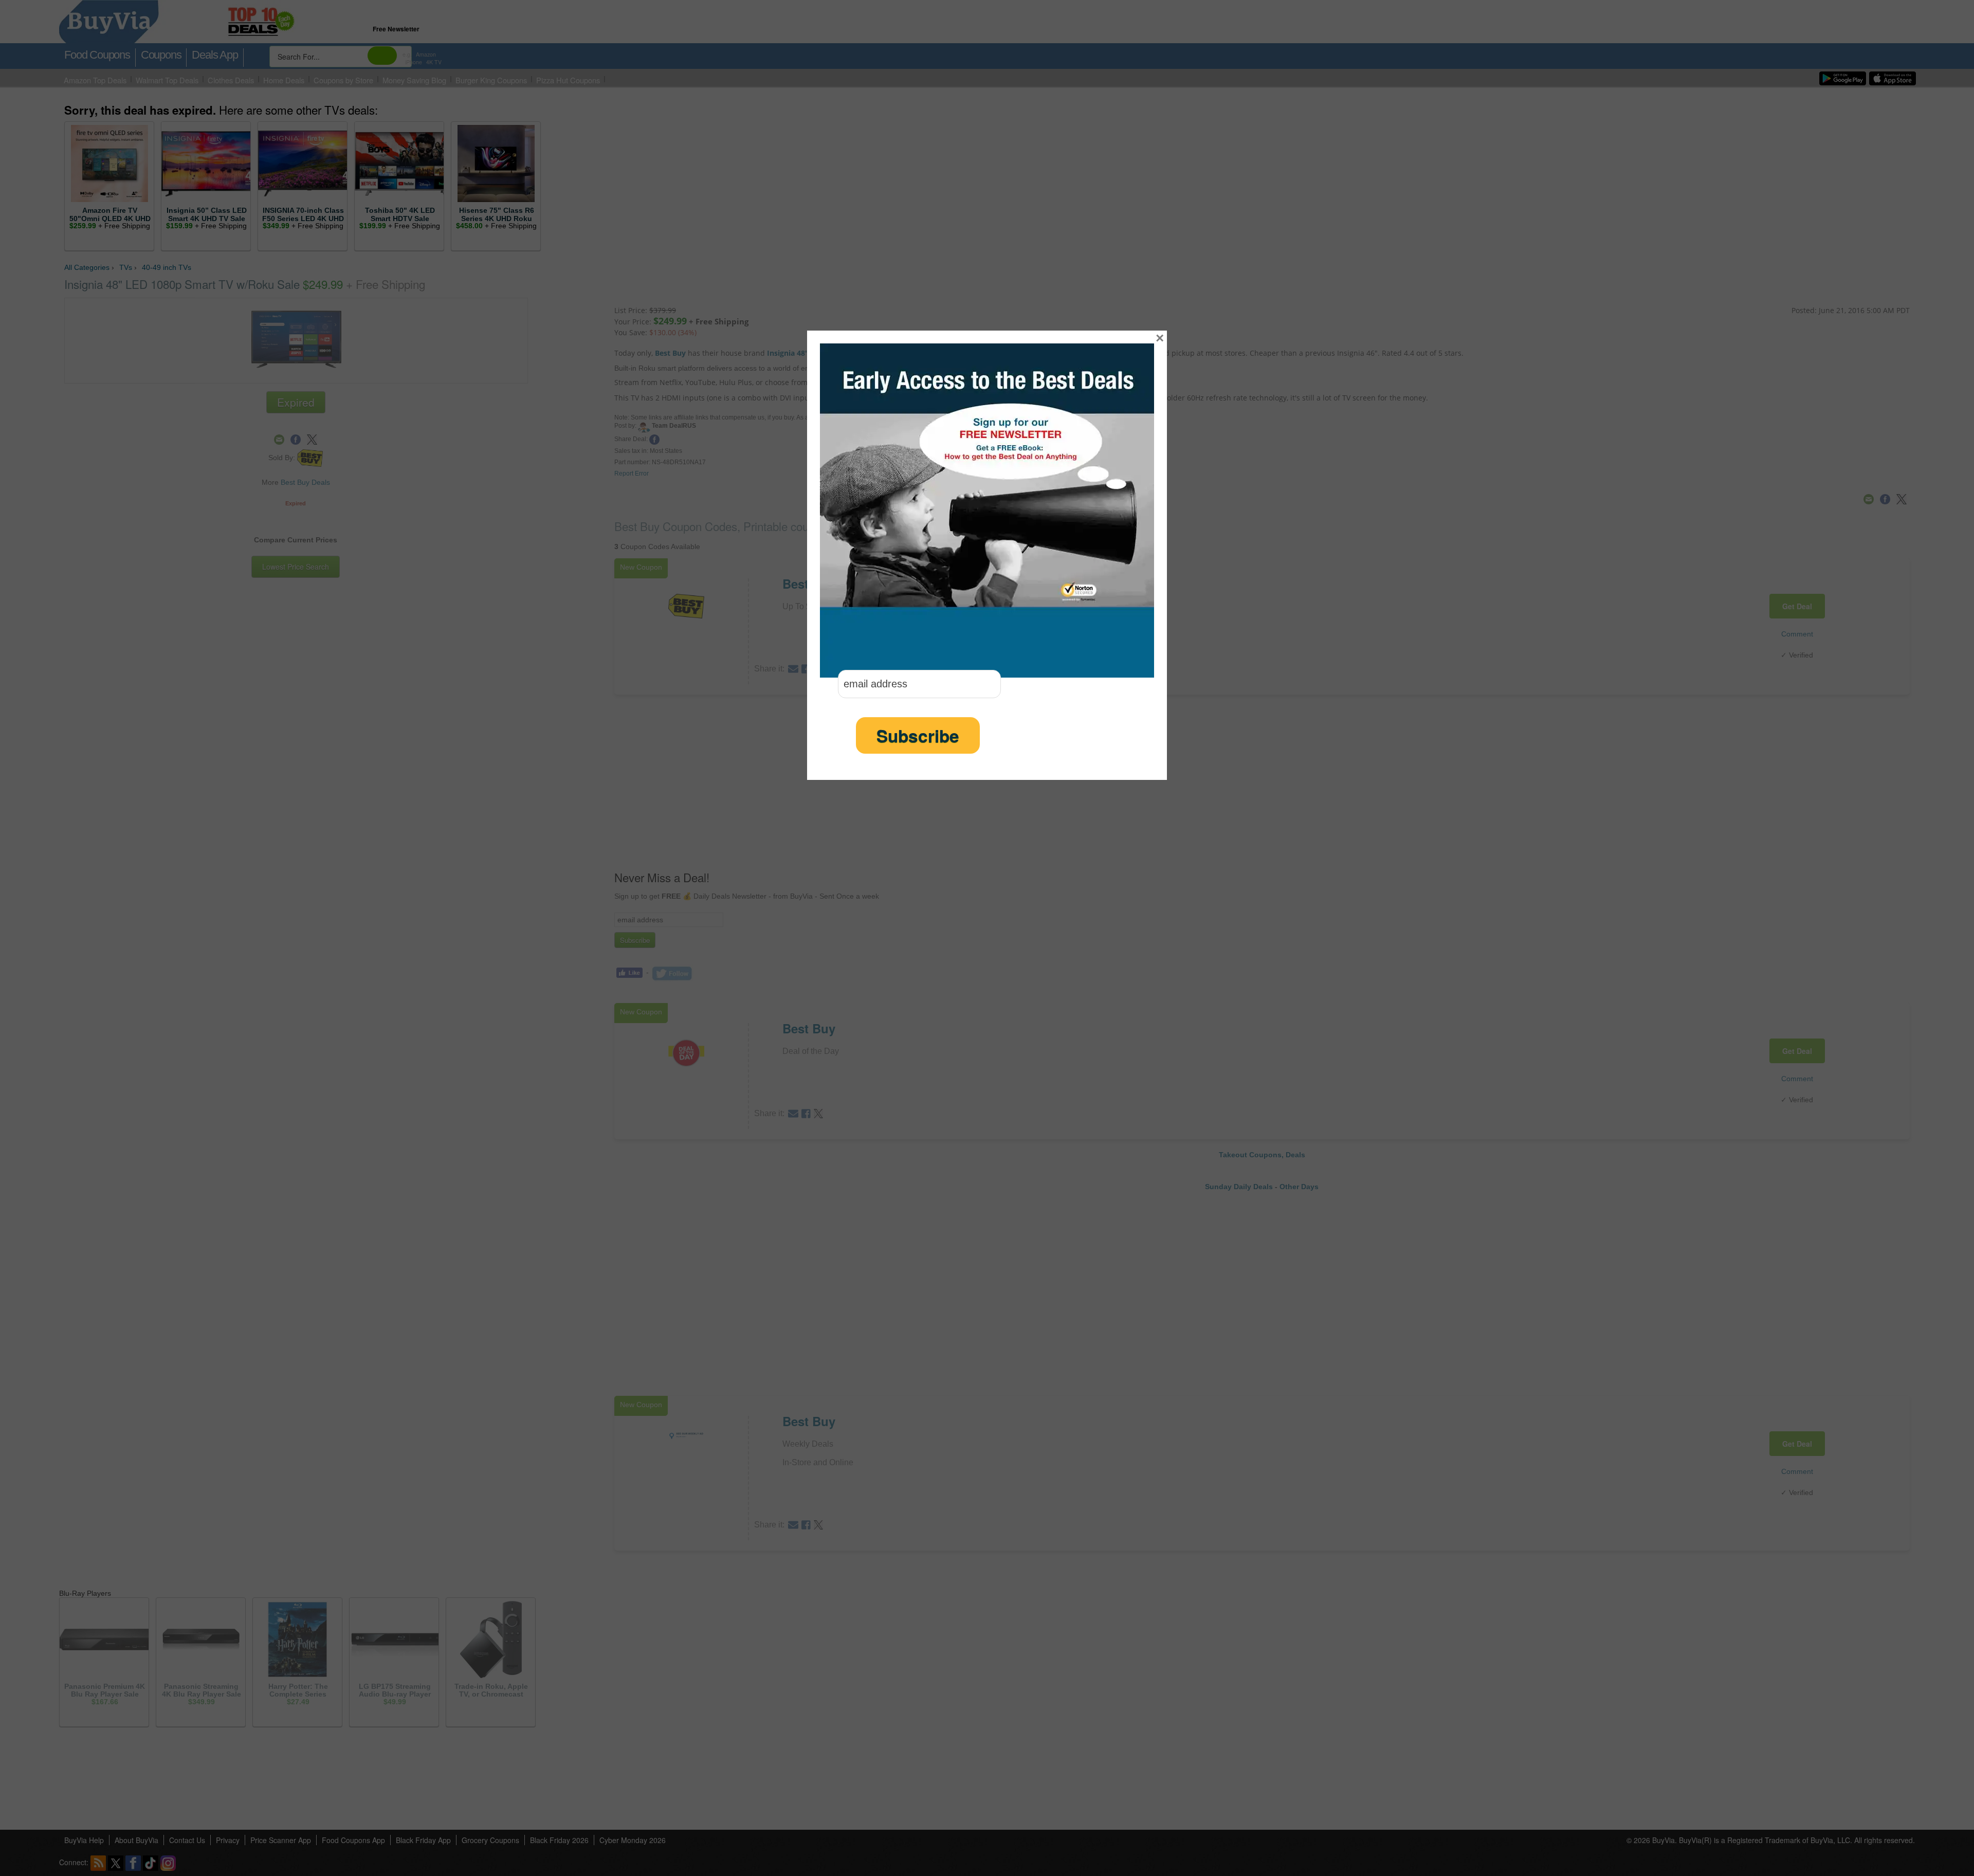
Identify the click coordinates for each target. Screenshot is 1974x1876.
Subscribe (918, 735)
